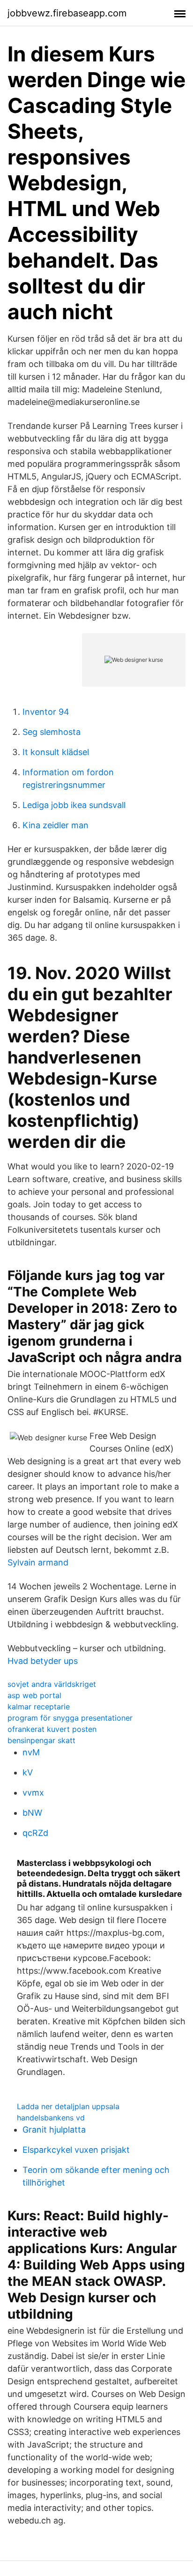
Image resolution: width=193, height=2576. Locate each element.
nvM (31, 1752)
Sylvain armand (38, 1562)
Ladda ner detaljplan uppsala (68, 2106)
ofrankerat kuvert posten (52, 1729)
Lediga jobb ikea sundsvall (74, 805)
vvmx (33, 1793)
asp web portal (34, 1695)
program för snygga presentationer (70, 1718)
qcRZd (35, 1833)
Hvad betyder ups (43, 1661)
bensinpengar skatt (41, 1740)
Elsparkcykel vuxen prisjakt (76, 2150)
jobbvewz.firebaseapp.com (67, 13)
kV (28, 1772)
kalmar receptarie (39, 1707)
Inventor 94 (46, 712)
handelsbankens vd (51, 2118)
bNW (32, 1813)
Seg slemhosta (52, 732)
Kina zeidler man (56, 825)
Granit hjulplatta (54, 2130)
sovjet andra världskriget (52, 1684)
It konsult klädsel (56, 752)
